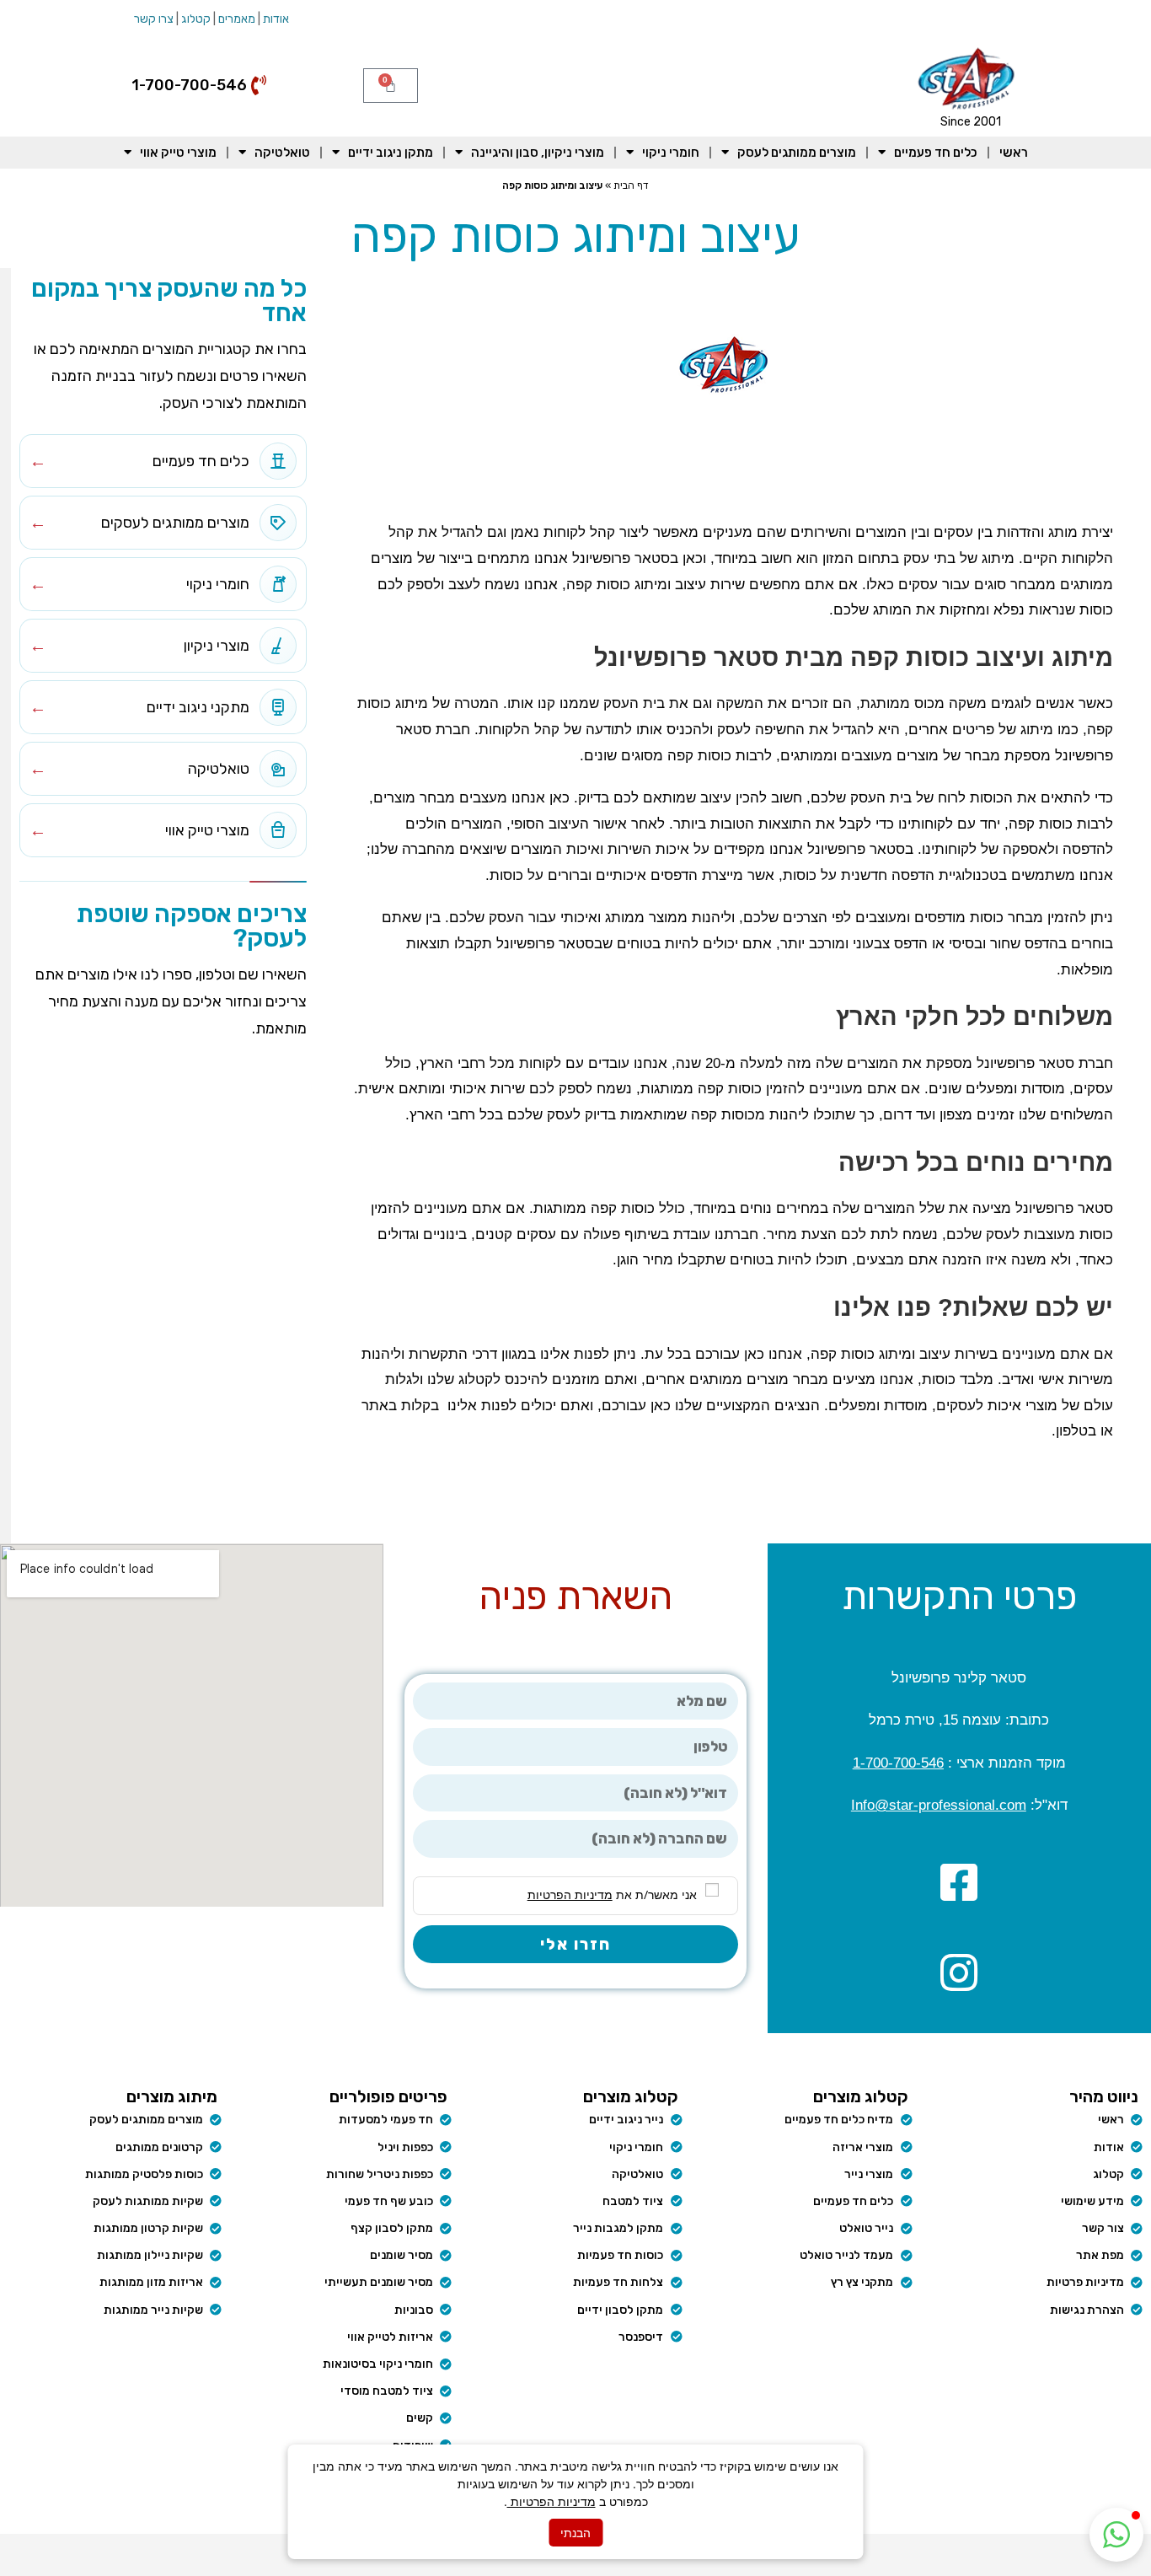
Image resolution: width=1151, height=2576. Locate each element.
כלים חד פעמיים (936, 153)
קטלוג (196, 19)
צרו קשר (154, 19)
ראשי (1014, 153)
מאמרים (237, 19)
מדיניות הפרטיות (551, 2501)
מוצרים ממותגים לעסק (797, 153)
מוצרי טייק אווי (178, 153)
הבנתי (575, 2533)
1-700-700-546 (898, 1763)
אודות (276, 19)
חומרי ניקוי (671, 153)
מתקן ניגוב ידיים (391, 153)
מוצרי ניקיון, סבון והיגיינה (538, 153)
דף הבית (631, 185)
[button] (1116, 2535)
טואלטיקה (282, 153)
